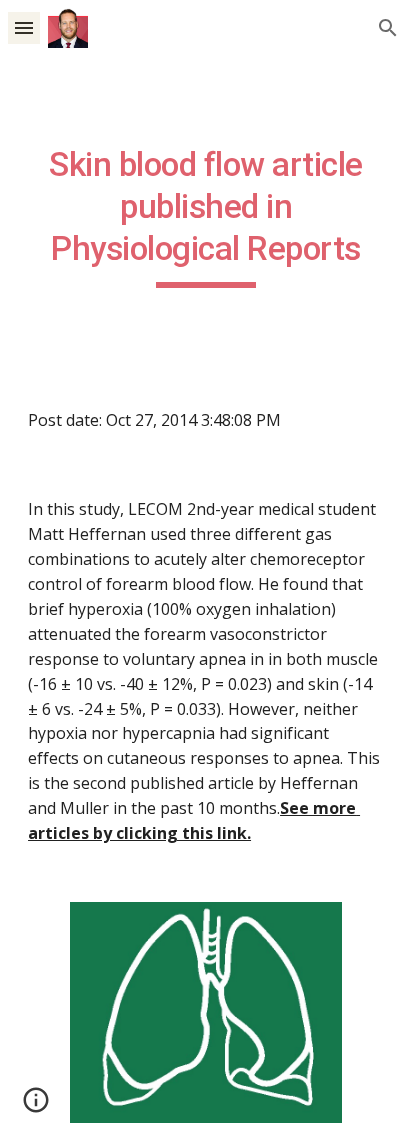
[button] (24, 27)
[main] (206, 216)
